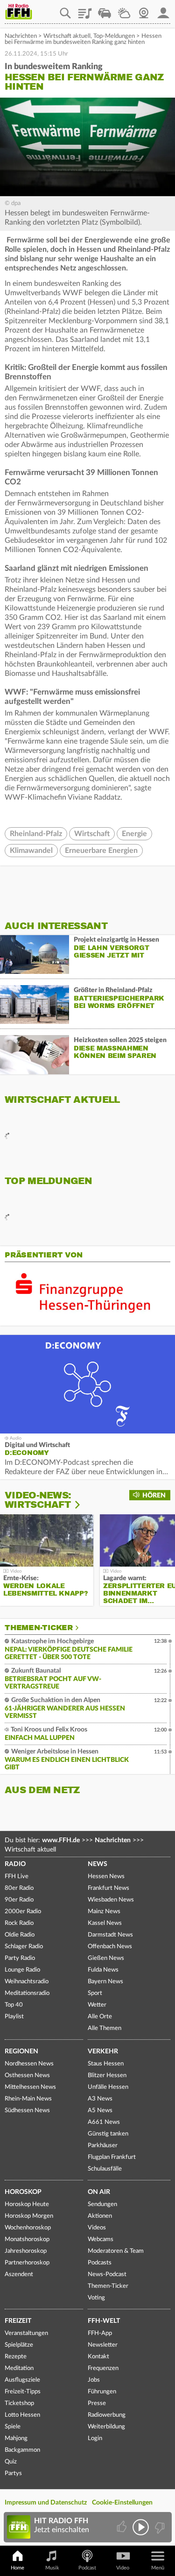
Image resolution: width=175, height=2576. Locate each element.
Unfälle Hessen (108, 2087)
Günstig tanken (108, 2134)
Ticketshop (19, 2403)
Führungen (102, 2392)
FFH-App (100, 2333)
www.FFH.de (61, 1840)
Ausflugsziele (22, 2380)
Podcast (87, 2568)
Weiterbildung (106, 2427)
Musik (52, 2568)
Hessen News (106, 1877)
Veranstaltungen (26, 2333)
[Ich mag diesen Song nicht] (159, 2527)
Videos (97, 2228)
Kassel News (105, 1923)
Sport (95, 1993)
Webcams (101, 2239)
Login (95, 2438)
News (98, 1864)
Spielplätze (19, 2345)
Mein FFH (163, 10)
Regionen (21, 2051)
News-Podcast (107, 2274)
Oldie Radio (20, 1935)
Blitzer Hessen (107, 2076)
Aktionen (100, 2216)
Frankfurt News (108, 1888)
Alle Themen (105, 2028)
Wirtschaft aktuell (67, 36)
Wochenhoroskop (28, 2228)
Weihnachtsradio (27, 1982)
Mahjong (16, 2438)
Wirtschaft (92, 834)
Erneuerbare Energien (101, 851)
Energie (134, 834)
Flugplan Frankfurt (112, 2157)
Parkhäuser (103, 2146)
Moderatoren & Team (116, 2251)
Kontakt (98, 2357)
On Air (99, 2192)
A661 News (104, 2122)
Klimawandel (31, 851)
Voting (96, 2298)
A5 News (100, 2111)
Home (17, 2568)
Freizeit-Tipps (23, 2392)
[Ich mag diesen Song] (122, 2527)
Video (123, 2568)
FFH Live (17, 1877)
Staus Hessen (106, 2064)
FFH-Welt (104, 2321)
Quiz (11, 2462)
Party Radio (20, 1958)
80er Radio (19, 1888)
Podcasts (100, 2263)
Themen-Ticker (39, 1628)
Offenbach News (110, 1947)
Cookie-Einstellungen (122, 2503)
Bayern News (105, 1982)
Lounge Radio (22, 1970)
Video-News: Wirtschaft (38, 1500)
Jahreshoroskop (26, 2251)
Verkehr (103, 2051)
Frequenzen (103, 2368)
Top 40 (14, 2005)
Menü (158, 2568)
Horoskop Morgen (29, 2216)
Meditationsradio (27, 1993)
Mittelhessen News (30, 2087)
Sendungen (102, 2204)
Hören (154, 1496)
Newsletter (103, 2345)
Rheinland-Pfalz (36, 834)
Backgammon (22, 2450)
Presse (97, 2403)
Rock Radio (19, 1923)
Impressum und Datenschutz (46, 2503)
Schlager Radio (24, 1947)
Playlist (85, 10)
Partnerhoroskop (27, 2263)
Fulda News (103, 1970)
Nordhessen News (29, 2064)
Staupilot (105, 10)
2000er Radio (23, 1912)
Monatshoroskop (27, 2239)
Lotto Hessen (22, 2415)
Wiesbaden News (111, 1900)
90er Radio (19, 1900)
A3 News (100, 2099)
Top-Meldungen (114, 36)
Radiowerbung (107, 2415)
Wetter (124, 10)
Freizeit (18, 2321)
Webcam (144, 10)
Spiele (13, 2427)
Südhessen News (27, 2111)
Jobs (94, 2380)
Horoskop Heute (27, 2204)
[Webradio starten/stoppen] (141, 2527)
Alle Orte (100, 2017)
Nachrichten (21, 36)
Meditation (19, 2368)
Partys (13, 2473)
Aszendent (19, 2274)
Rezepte (16, 2357)
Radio (15, 1864)
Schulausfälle (105, 2169)
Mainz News (104, 1912)
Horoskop (23, 2192)
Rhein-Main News (28, 2099)
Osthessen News (27, 2076)
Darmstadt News (110, 1935)
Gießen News (106, 1958)
